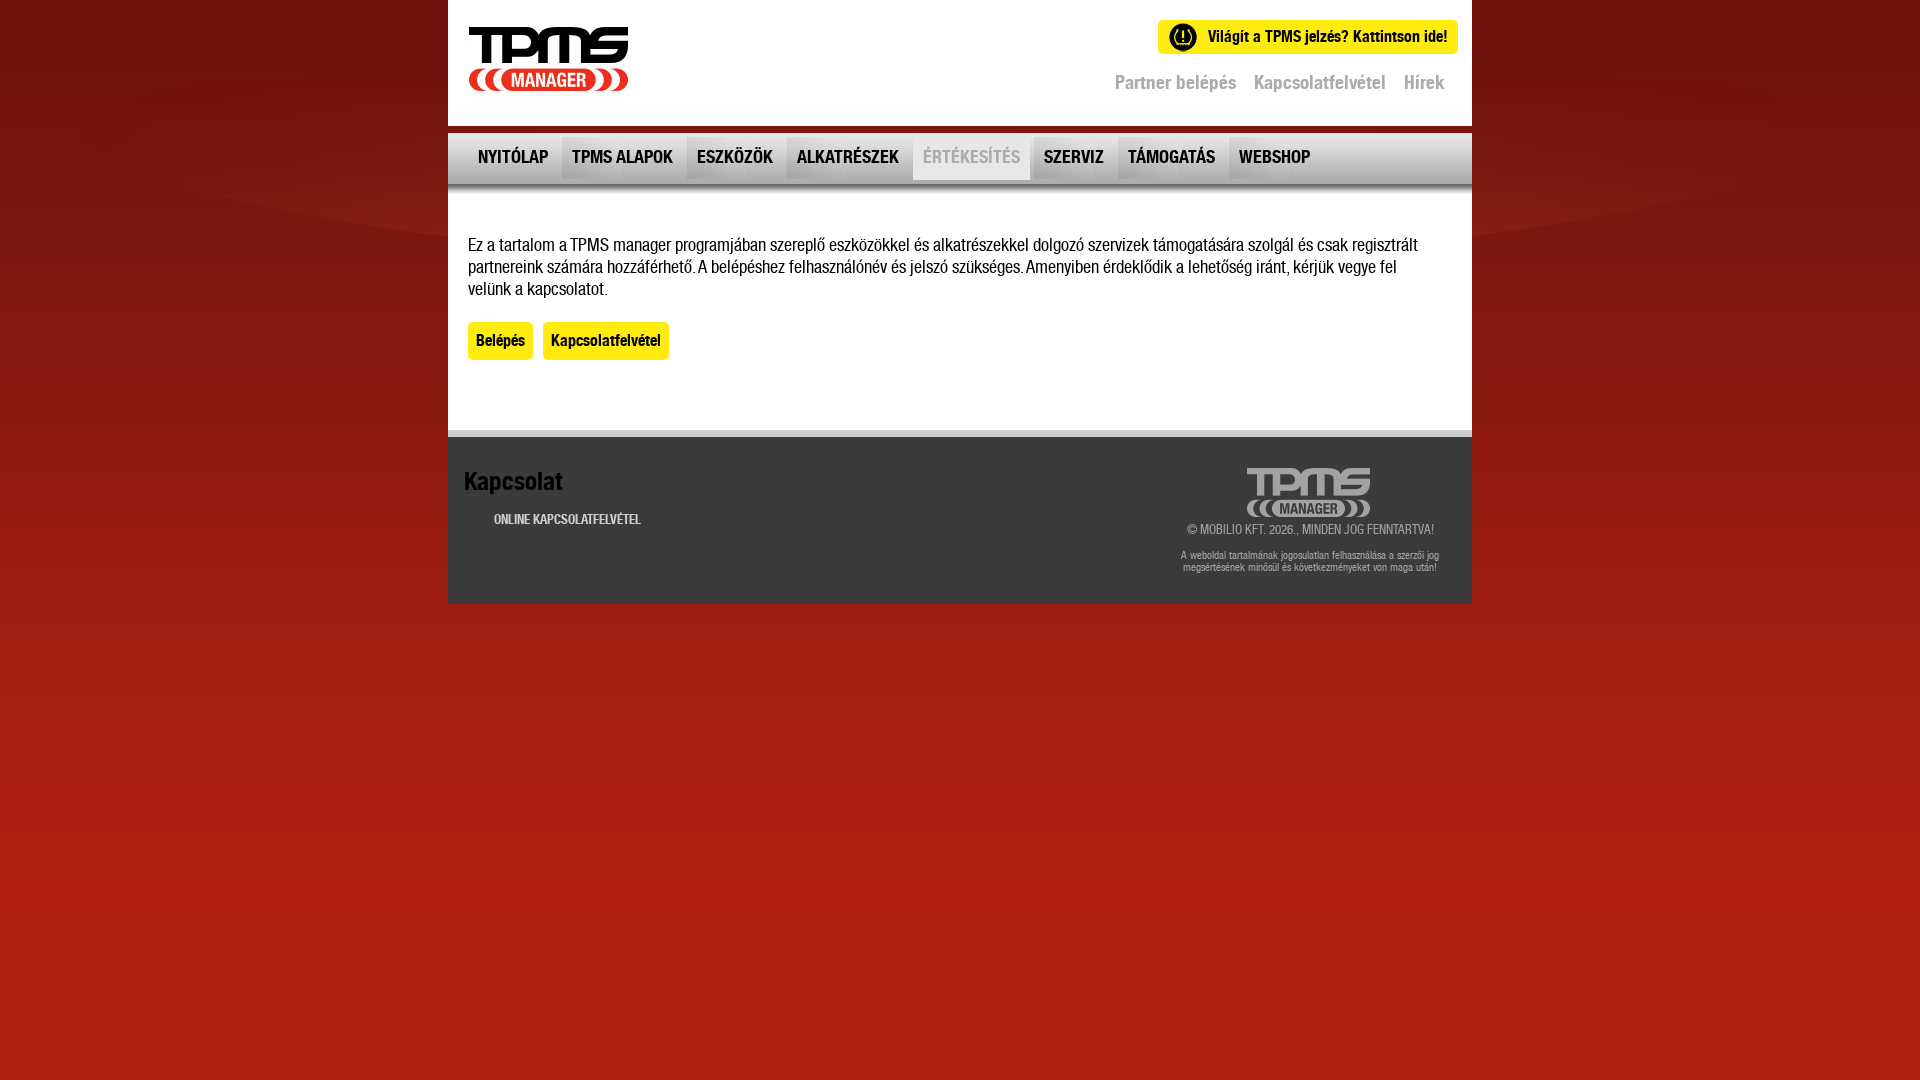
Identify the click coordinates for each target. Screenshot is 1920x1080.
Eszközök (735, 158)
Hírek (1424, 83)
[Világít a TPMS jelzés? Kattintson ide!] (1208, 9)
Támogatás (1171, 158)
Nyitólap (513, 158)
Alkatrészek (848, 158)
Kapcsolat (513, 485)
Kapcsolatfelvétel (1320, 83)
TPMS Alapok (622, 158)
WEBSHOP (1274, 158)
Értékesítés (971, 158)
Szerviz (1074, 158)
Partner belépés (1175, 83)
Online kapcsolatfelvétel (567, 520)
